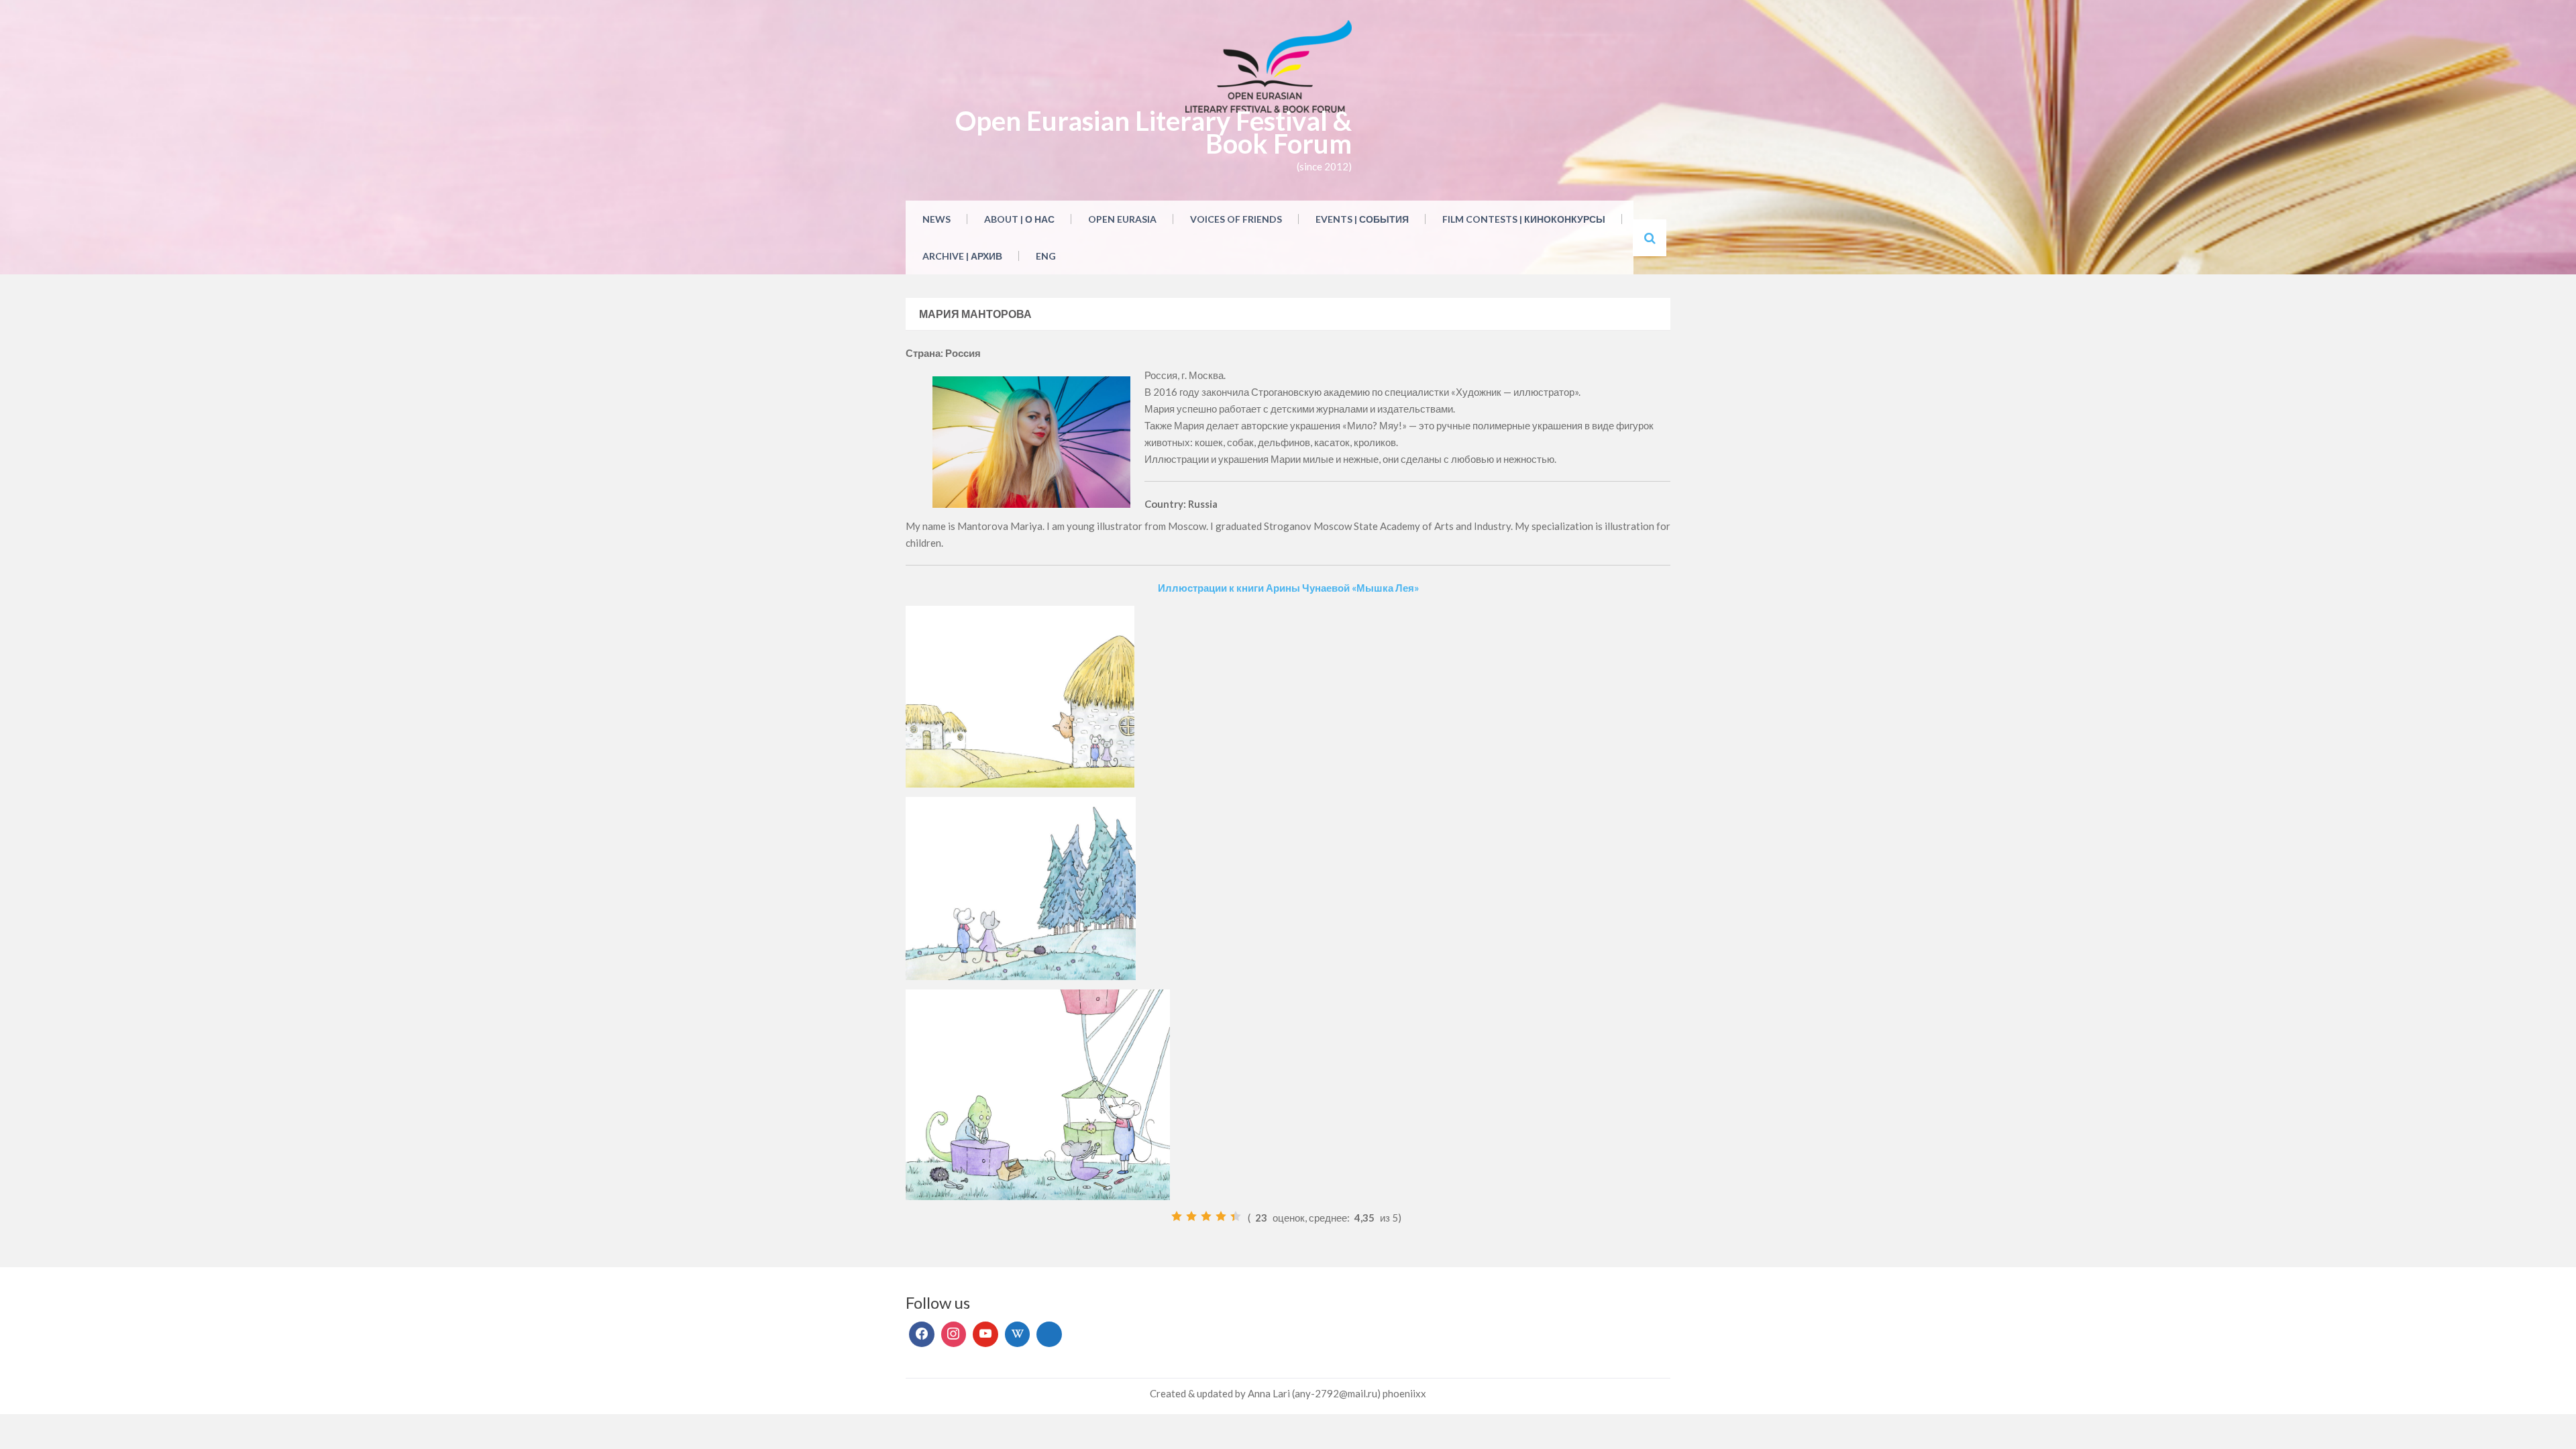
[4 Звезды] (1221, 1216)
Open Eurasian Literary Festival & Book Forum (1153, 132)
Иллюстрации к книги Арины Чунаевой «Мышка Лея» (1288, 588)
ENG (1046, 256)
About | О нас (1019, 219)
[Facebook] (922, 1334)
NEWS (936, 219)
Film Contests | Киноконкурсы (1524, 219)
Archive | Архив (962, 256)
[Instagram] (954, 1334)
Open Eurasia (1122, 219)
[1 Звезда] (1177, 1216)
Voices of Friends (1236, 219)
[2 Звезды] (1191, 1216)
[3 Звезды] (1206, 1216)
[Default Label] (985, 1334)
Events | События (1362, 219)
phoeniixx (1404, 1393)
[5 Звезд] (1236, 1216)
